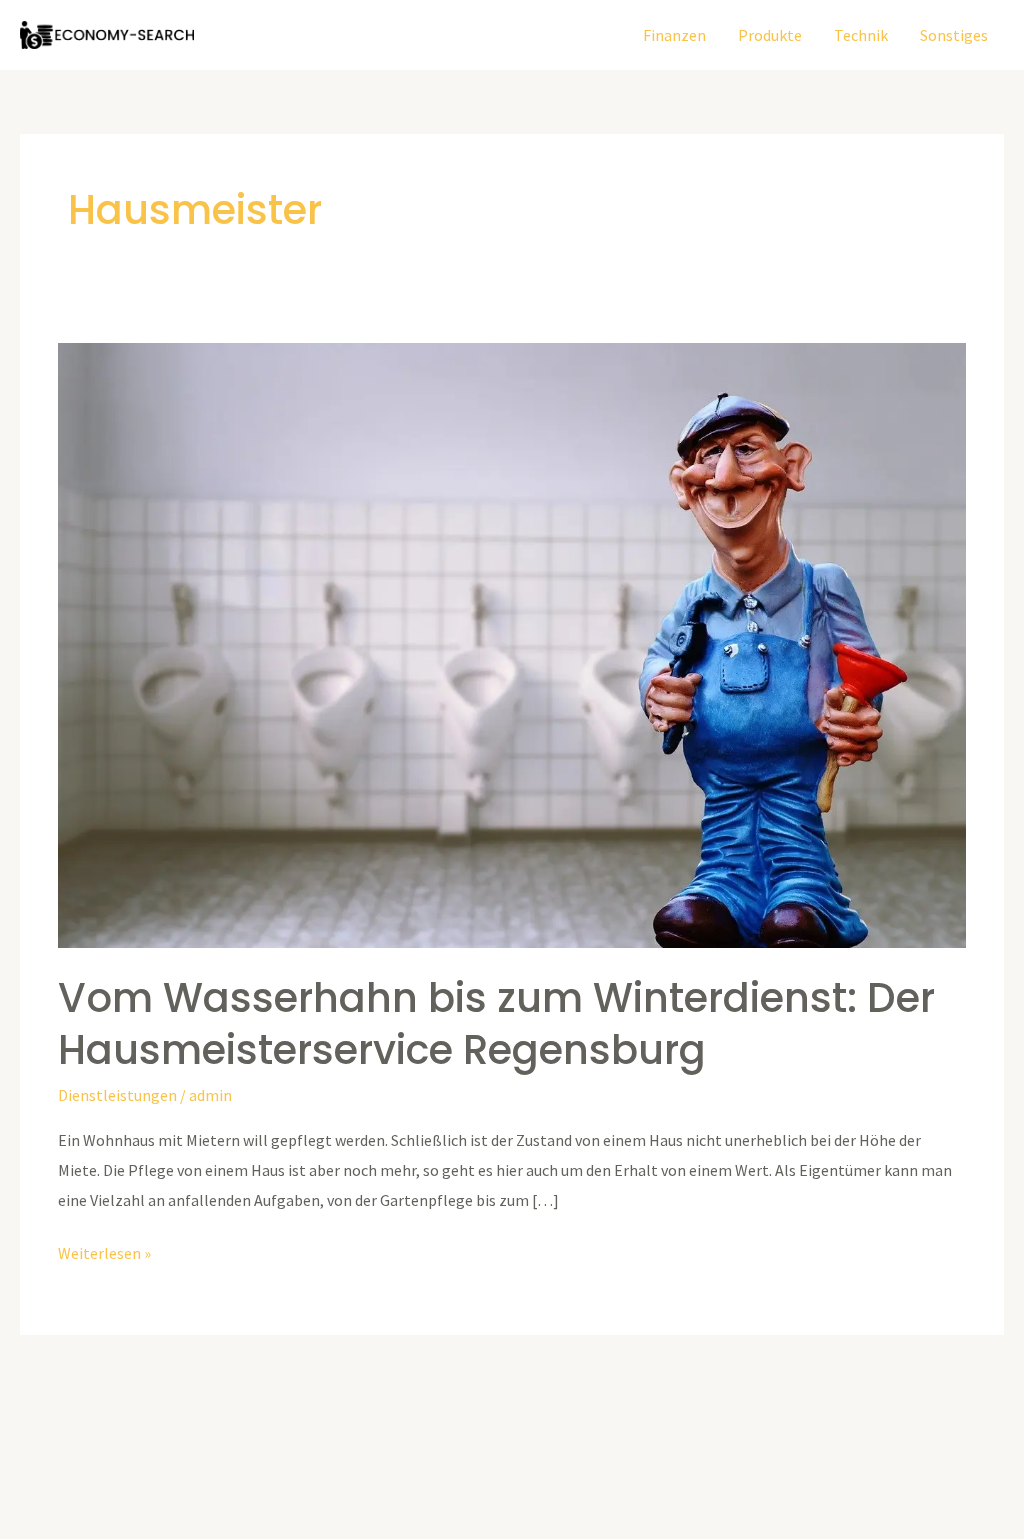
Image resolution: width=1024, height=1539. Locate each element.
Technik (861, 35)
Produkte (770, 35)
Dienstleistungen (117, 1095)
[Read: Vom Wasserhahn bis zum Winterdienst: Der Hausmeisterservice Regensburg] (511, 644)
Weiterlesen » (104, 1251)
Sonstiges (954, 35)
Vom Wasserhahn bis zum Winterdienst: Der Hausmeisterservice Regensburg (496, 1024)
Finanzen (674, 35)
